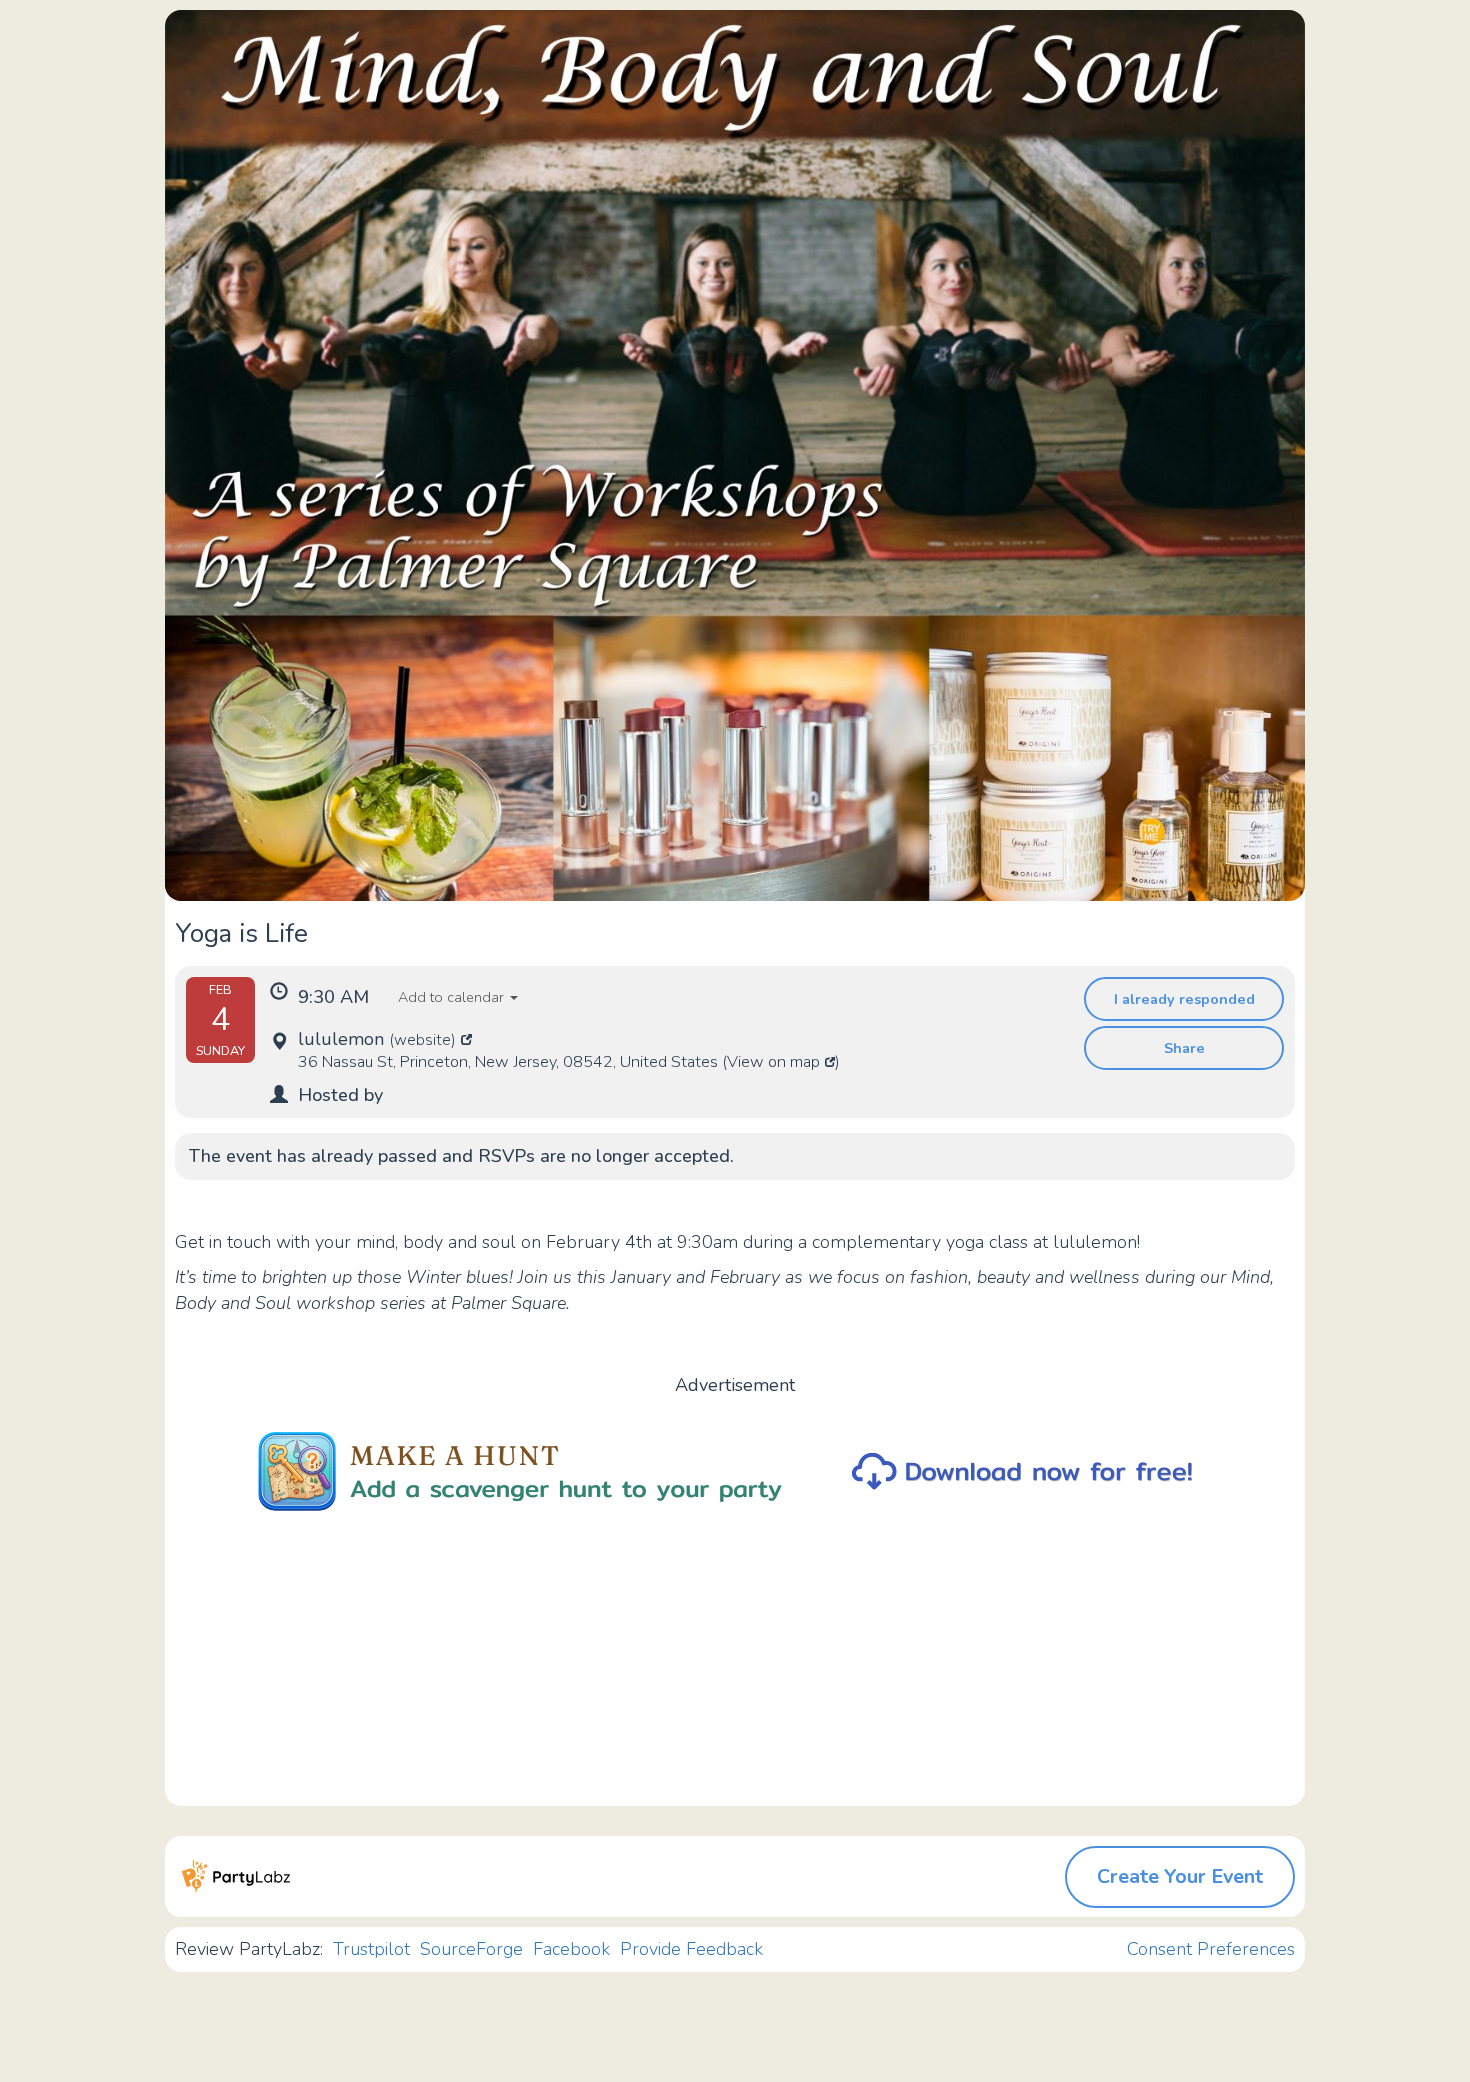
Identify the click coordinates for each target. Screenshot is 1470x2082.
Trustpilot (371, 1949)
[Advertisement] (735, 1666)
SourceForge (471, 1949)
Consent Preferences (1211, 1949)
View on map (773, 1062)
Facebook (571, 1949)
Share (1184, 1048)
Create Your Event (1180, 1876)
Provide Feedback (691, 1949)
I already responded (1184, 999)
